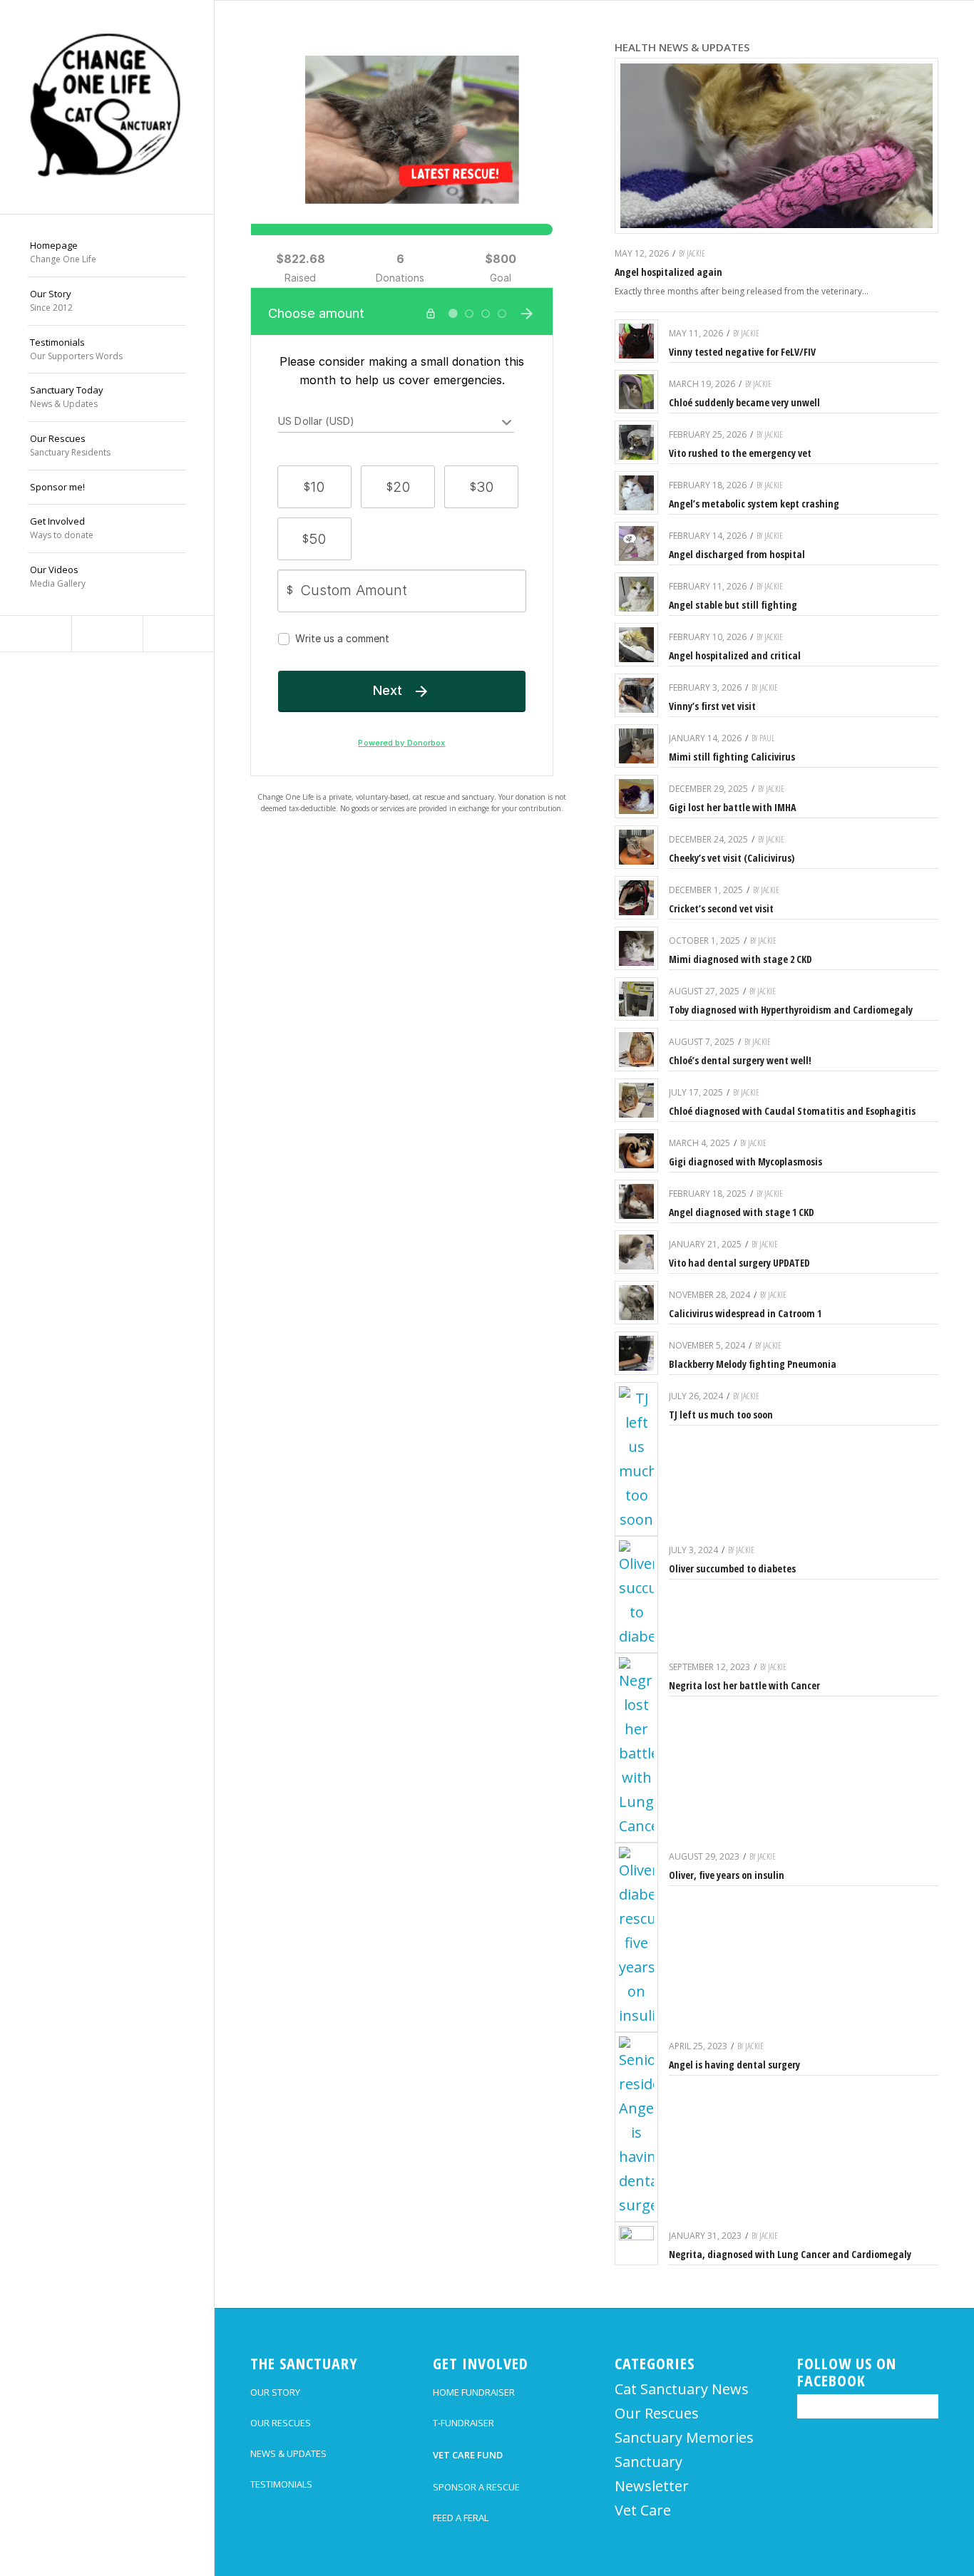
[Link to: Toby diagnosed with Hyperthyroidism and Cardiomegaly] (636, 999)
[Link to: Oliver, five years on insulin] (636, 1937)
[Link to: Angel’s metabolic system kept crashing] (636, 493)
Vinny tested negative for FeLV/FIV (742, 352)
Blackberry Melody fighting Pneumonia (753, 1364)
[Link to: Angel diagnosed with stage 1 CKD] (636, 1201)
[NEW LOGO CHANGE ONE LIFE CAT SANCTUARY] (107, 107)
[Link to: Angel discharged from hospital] (636, 543)
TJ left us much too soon (721, 1415)
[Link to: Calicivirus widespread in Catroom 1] (636, 1303)
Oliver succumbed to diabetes (732, 1568)
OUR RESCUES (281, 2423)
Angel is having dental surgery (734, 2065)
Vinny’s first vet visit (712, 706)
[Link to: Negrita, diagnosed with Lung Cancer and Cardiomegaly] (636, 2243)
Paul (767, 738)
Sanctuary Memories (684, 2437)
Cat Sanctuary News (682, 2389)
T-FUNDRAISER (463, 2423)
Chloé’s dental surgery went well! (740, 1060)
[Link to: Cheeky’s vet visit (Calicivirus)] (636, 847)
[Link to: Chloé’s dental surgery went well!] (636, 1050)
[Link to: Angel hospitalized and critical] (636, 645)
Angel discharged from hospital (737, 554)
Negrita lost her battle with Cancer (744, 1685)
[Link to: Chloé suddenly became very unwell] (636, 392)
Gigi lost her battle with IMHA (732, 807)
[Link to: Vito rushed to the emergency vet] (636, 442)
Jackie (696, 253)
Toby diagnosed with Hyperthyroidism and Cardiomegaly (791, 1010)
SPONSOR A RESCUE (476, 2487)
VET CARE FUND (468, 2455)
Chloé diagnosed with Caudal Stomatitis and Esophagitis (792, 1111)
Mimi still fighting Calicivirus (732, 757)
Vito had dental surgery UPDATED (739, 1263)
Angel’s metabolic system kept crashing (754, 504)
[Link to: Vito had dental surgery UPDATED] (636, 1252)
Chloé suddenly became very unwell (744, 402)
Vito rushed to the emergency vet (740, 453)
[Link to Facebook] (36, 634)
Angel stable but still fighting (733, 605)
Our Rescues (657, 2413)
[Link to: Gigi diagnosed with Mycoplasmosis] (636, 1151)
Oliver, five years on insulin (727, 1875)
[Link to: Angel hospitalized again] (776, 146)
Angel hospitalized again (668, 272)
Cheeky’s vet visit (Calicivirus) (732, 858)
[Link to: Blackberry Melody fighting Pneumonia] (636, 1353)
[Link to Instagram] (107, 634)
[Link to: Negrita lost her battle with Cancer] (636, 1748)
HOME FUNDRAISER (474, 2392)
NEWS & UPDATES (288, 2453)
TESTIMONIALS (281, 2484)
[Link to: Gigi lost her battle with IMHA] (636, 797)
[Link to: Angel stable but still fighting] (636, 594)
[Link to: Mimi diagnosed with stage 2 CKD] (636, 948)
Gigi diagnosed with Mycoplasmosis (745, 1161)
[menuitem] (107, 253)
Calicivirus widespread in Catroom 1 (745, 1313)
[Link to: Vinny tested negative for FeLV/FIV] (636, 341)
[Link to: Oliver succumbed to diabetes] (636, 1594)
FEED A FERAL (461, 2518)
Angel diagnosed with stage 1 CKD (742, 1212)
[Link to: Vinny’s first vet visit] (636, 695)
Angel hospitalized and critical (735, 655)
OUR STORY (275, 2392)
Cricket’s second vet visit (721, 908)
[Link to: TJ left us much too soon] (636, 1459)
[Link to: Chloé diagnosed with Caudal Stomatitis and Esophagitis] (636, 1100)
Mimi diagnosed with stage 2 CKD (740, 959)
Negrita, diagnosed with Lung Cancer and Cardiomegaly (790, 2254)
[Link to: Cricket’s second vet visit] (636, 898)
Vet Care (643, 2510)
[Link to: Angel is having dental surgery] (636, 2127)
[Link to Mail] (178, 634)
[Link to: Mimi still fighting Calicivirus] (636, 746)
